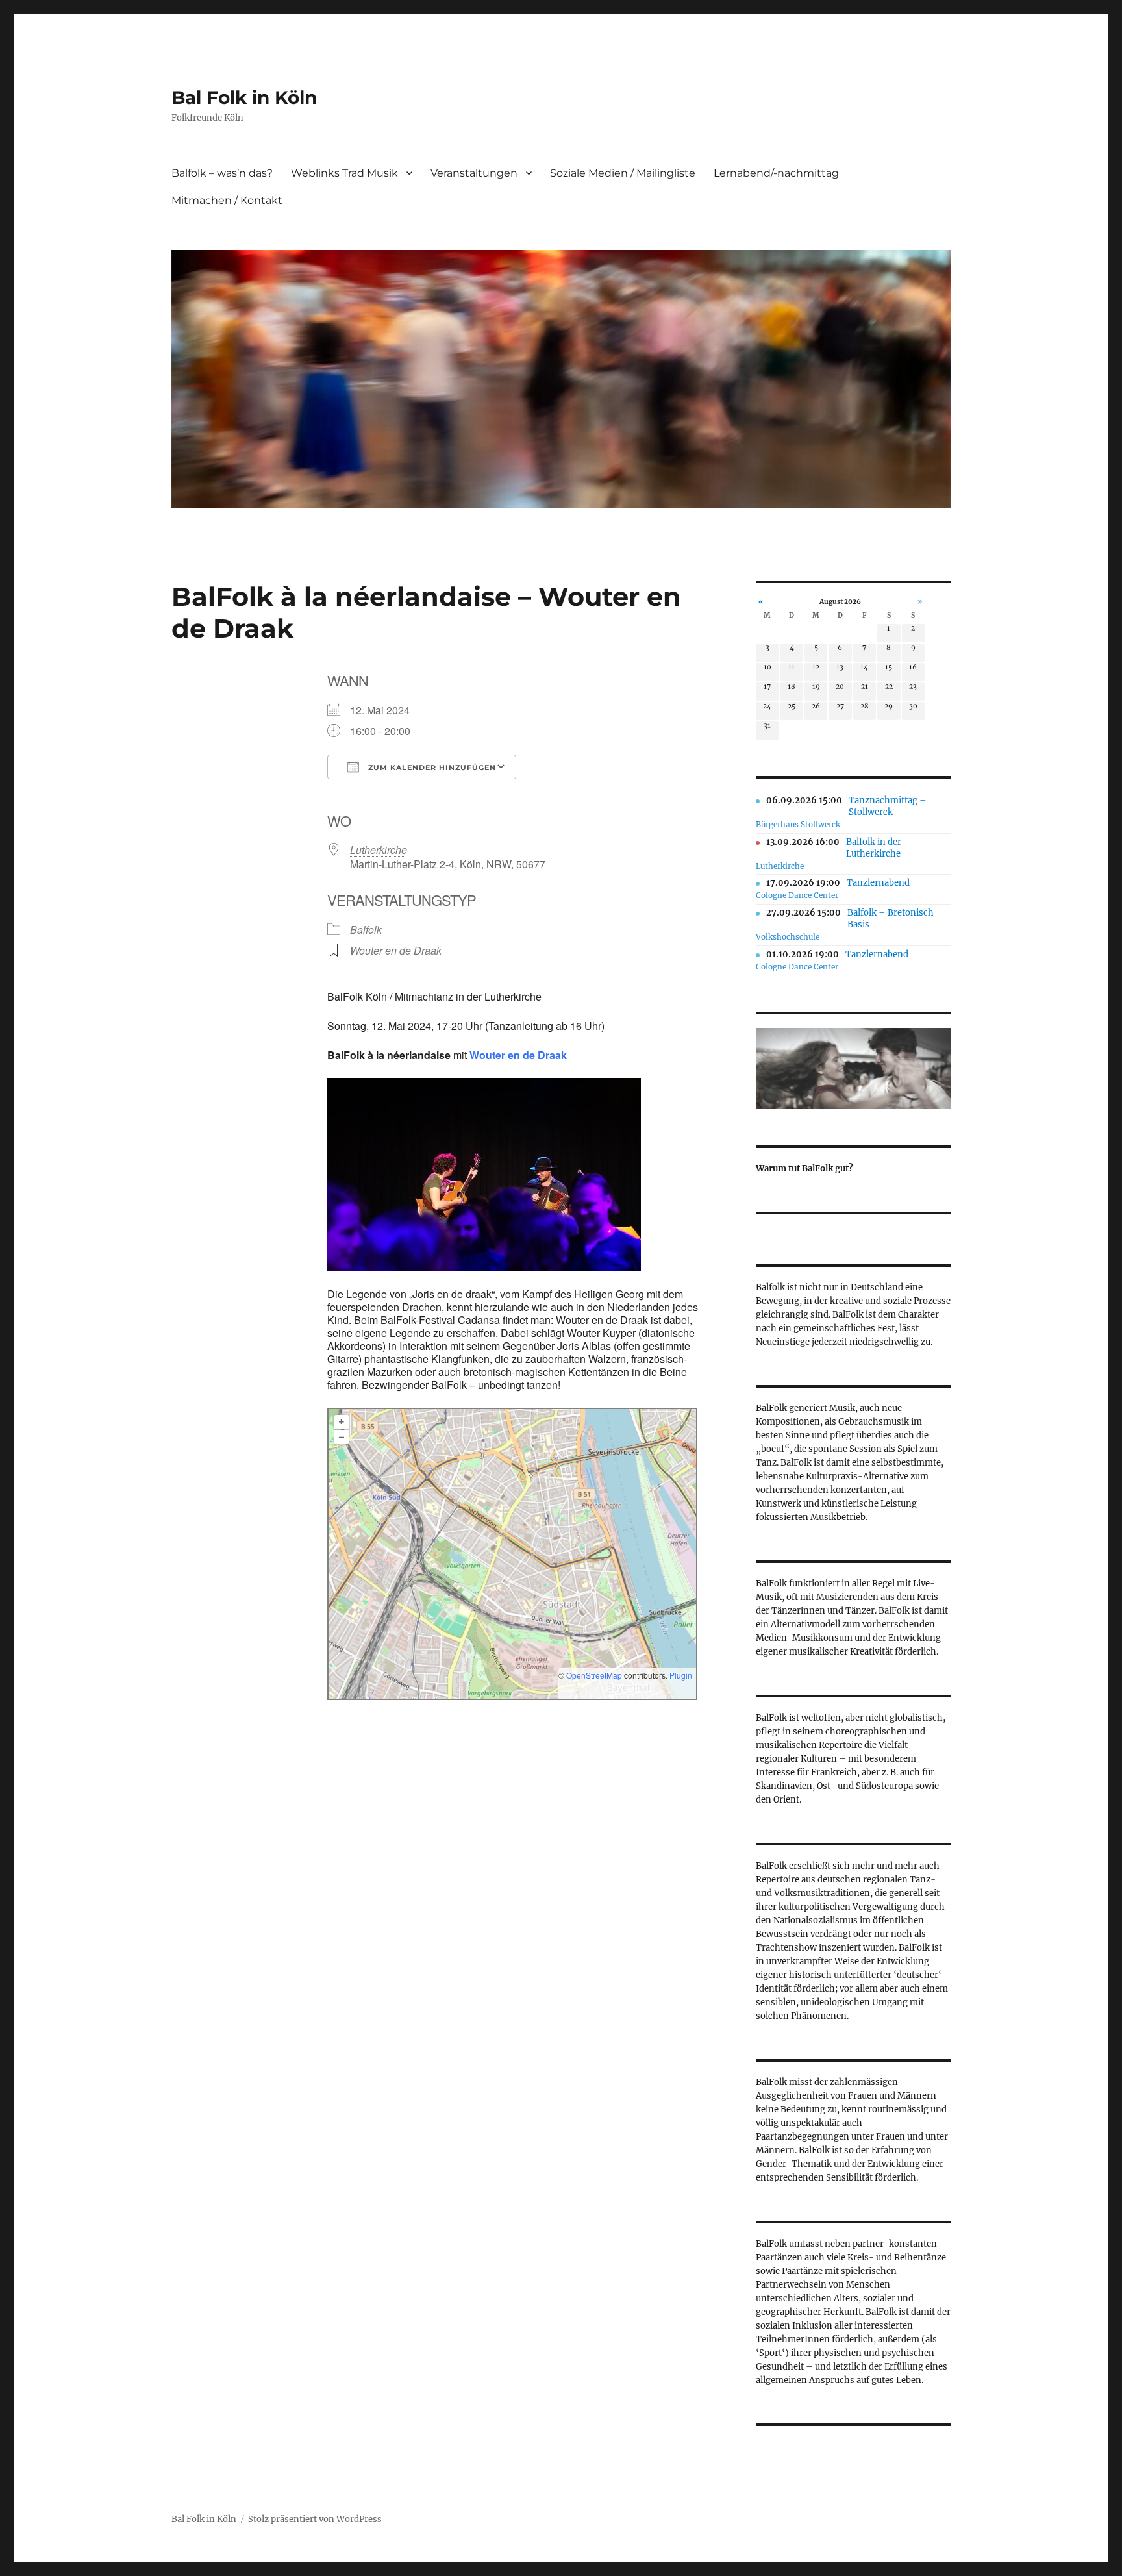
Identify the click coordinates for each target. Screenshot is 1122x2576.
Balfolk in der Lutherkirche (874, 848)
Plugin (680, 1675)
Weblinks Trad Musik (344, 173)
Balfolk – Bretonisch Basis (891, 919)
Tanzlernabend (878, 883)
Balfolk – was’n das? (222, 173)
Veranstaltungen (474, 173)
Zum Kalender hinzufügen (431, 768)
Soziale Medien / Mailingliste (623, 173)
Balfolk (366, 930)
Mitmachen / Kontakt (227, 200)
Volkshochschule (788, 937)
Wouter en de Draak (396, 950)
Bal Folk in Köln (244, 97)
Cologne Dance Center (797, 895)
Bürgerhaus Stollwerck (798, 824)
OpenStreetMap (594, 1675)
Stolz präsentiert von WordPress (315, 2519)
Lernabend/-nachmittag (776, 173)
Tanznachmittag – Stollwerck (888, 806)
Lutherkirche (379, 850)
